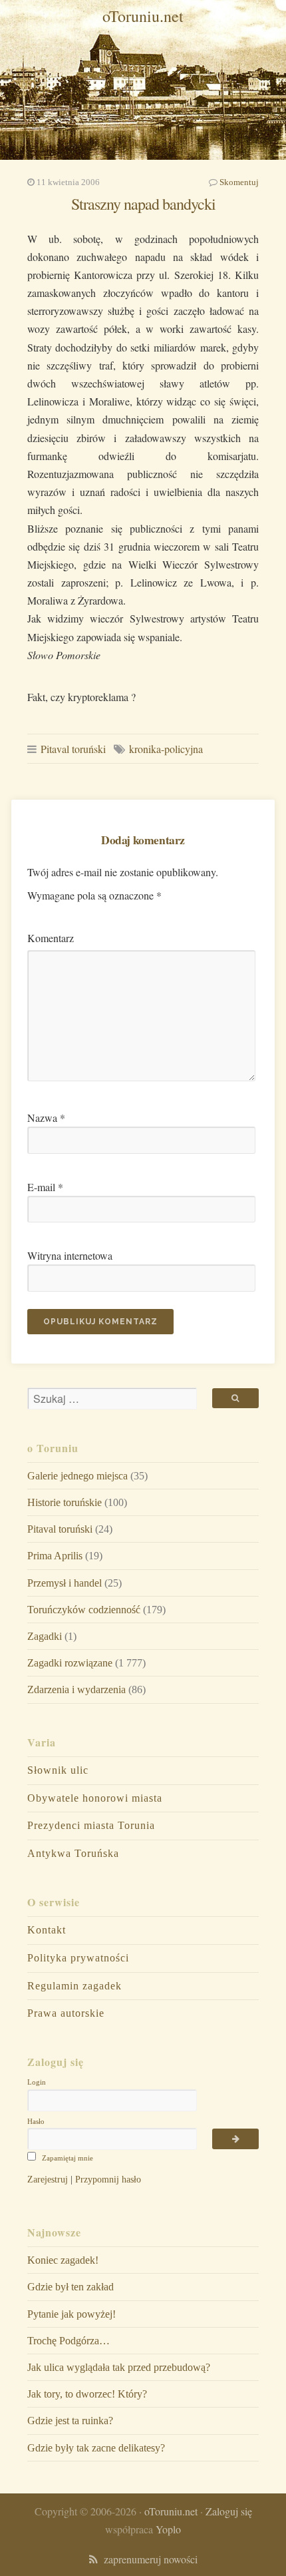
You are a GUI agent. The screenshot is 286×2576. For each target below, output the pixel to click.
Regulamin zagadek (74, 1986)
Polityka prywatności (78, 1958)
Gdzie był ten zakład (71, 2287)
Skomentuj (239, 182)
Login (37, 2082)
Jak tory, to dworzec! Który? (87, 2394)
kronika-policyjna (166, 749)
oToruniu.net (143, 16)
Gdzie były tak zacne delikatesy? (96, 2448)
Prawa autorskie (66, 2013)
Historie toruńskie (65, 1502)
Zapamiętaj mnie (67, 2158)
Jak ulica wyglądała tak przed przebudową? (119, 2367)
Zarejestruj (48, 2179)
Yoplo (168, 2529)
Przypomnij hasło (108, 2179)
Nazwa (46, 1118)
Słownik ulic (58, 1770)
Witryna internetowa (70, 1255)
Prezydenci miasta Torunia (91, 1825)
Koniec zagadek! (63, 2260)
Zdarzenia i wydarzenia (76, 1689)
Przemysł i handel (65, 1583)
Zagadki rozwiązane (70, 1663)
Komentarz (51, 938)
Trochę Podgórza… (69, 2341)
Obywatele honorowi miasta (95, 1798)
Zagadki (45, 1636)
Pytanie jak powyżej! (71, 2314)
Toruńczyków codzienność (84, 1610)
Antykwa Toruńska (73, 1853)
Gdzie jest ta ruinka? (70, 2421)
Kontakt (47, 1930)
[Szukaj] (235, 1398)
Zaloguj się (229, 2511)
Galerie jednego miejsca (77, 1476)
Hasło (36, 2121)
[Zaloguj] (235, 2139)
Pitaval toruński (73, 749)
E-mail (45, 1187)
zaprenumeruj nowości (148, 2559)
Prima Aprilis (55, 1556)
